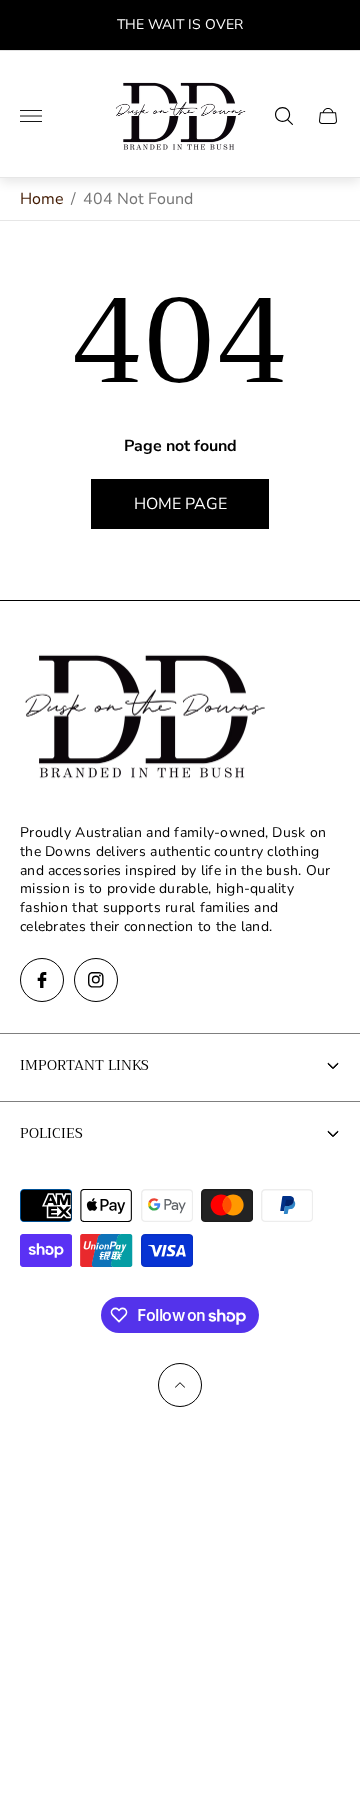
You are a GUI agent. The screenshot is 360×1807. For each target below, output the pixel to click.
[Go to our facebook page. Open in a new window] (42, 980)
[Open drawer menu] (31, 116)
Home (42, 199)
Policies (51, 1133)
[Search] (284, 116)
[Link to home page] (145, 717)
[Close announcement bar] (329, 25)
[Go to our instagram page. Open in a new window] (96, 980)
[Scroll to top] (180, 1385)
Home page (180, 504)
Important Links (84, 1065)
